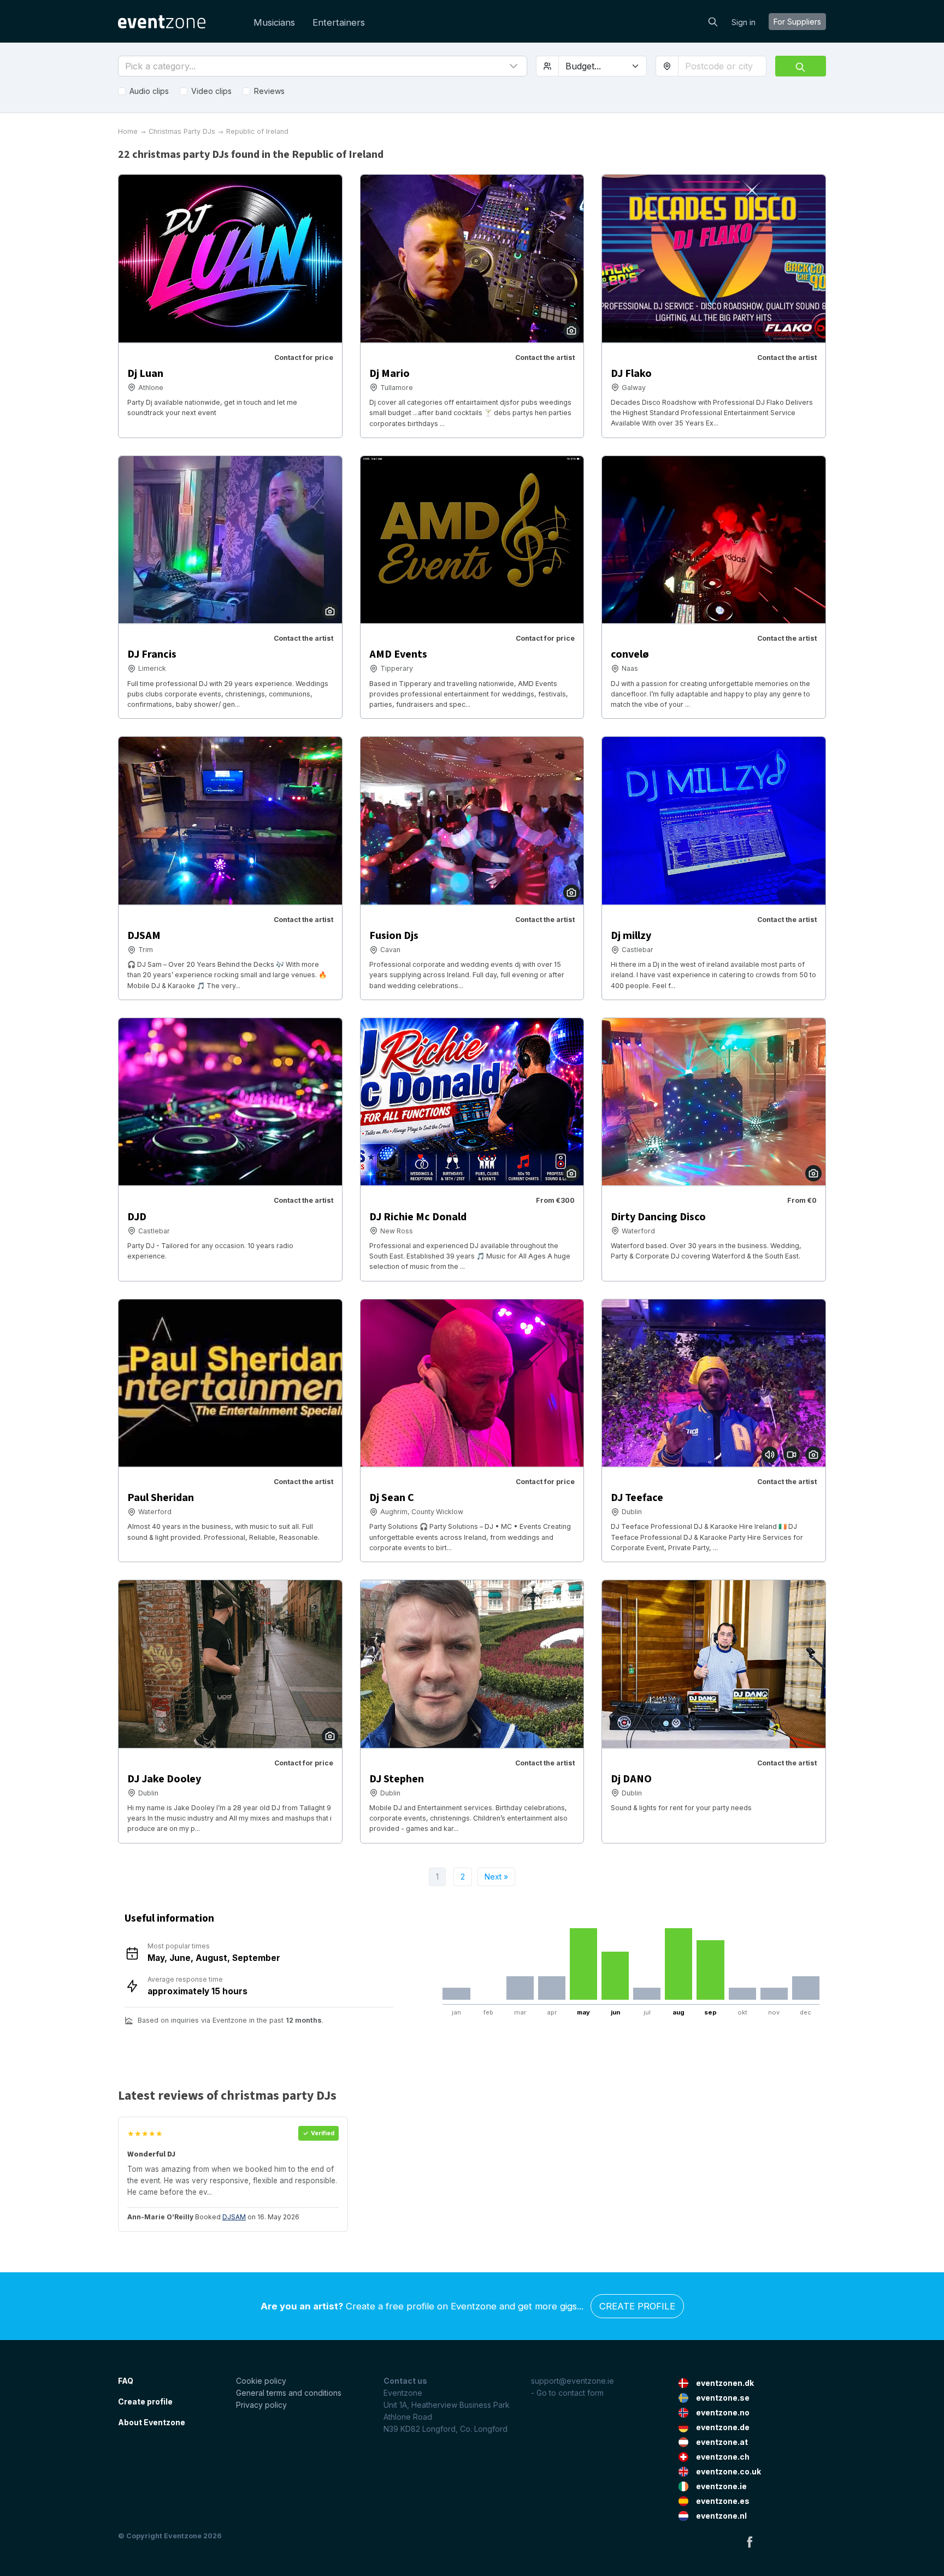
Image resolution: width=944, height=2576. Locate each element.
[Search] (713, 21)
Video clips (211, 91)
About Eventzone (152, 2422)
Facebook (750, 2542)
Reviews (269, 91)
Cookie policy (261, 2381)
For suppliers (797, 22)
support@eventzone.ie (573, 2381)
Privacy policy (261, 2405)
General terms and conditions (289, 2393)
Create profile (637, 2306)
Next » (496, 1877)
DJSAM (234, 2217)
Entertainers (339, 22)
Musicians (274, 22)
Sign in (744, 22)
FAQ (126, 2381)
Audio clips (149, 91)
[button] (323, 66)
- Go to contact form (567, 2393)
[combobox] (722, 66)
